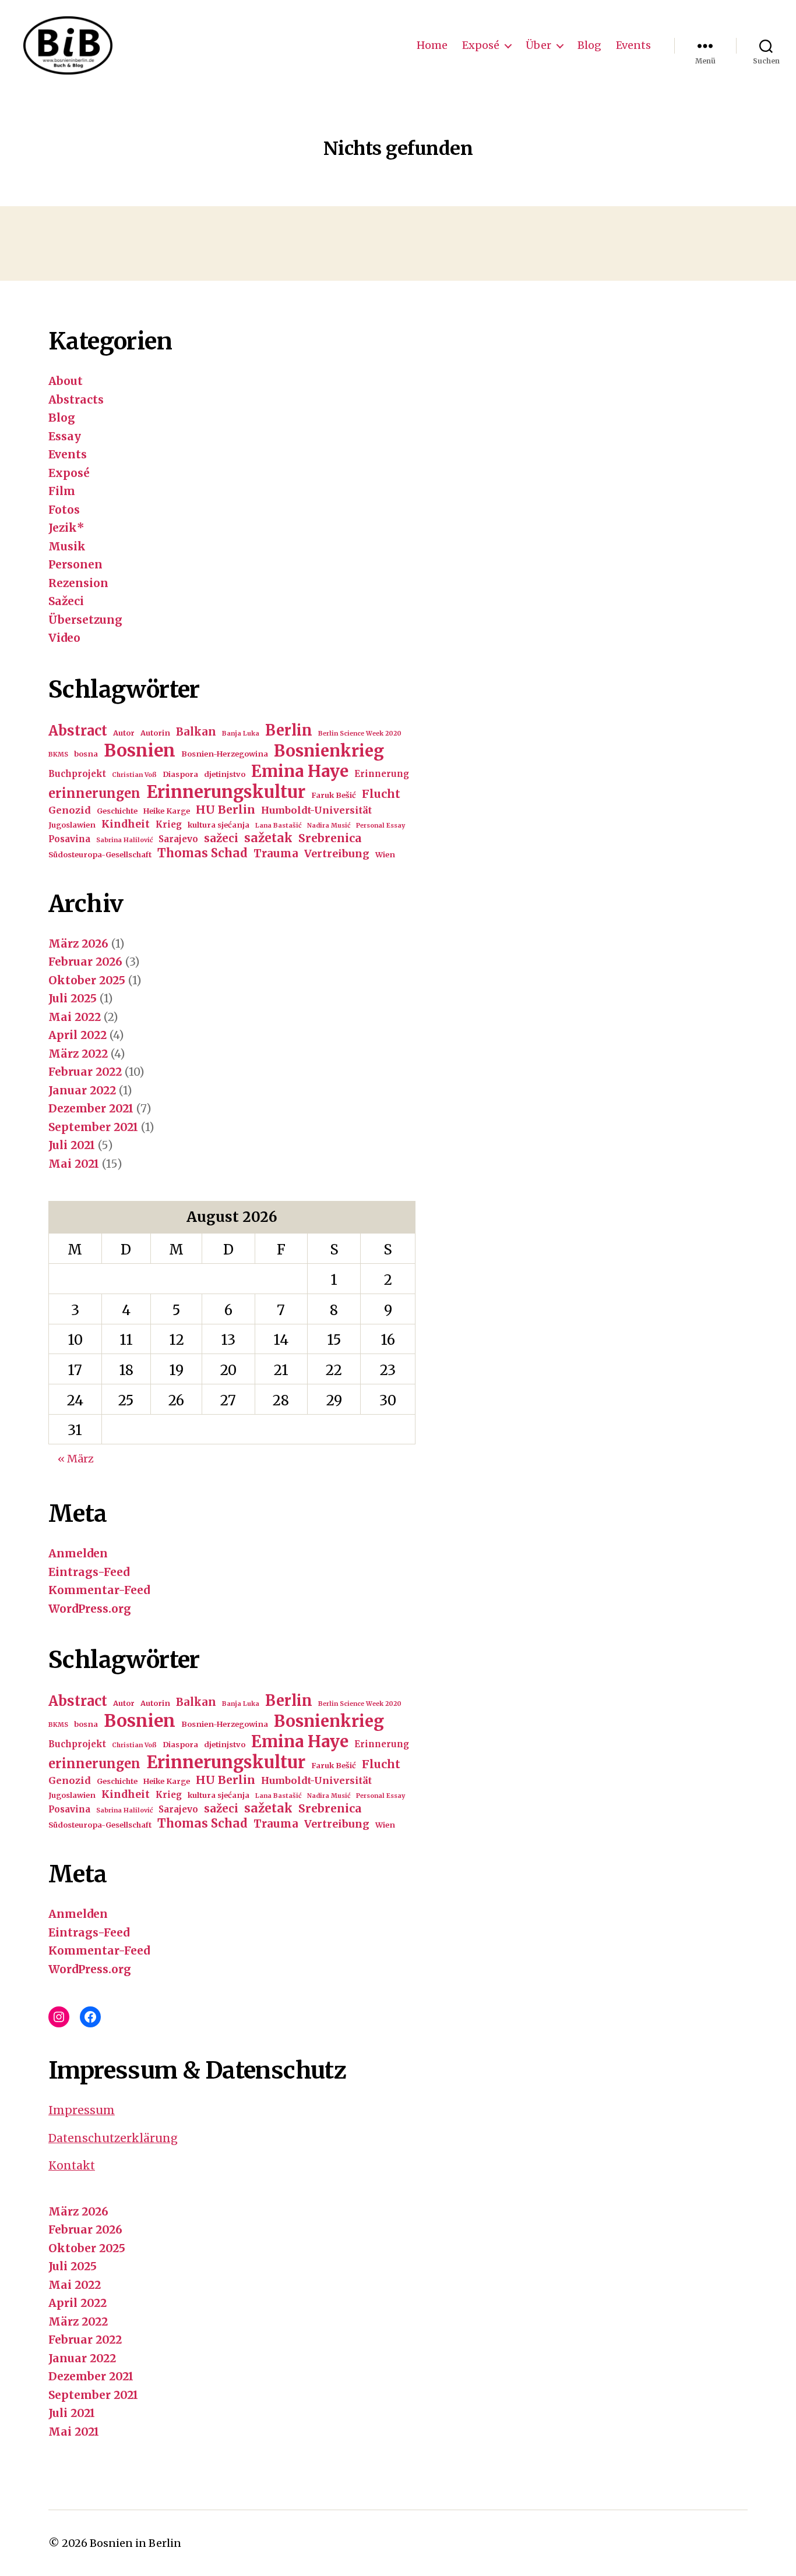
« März (76, 1459)
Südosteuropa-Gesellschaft (100, 855)
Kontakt (72, 2165)
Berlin (289, 730)
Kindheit (126, 824)
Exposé (481, 45)
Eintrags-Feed (89, 1572)
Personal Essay (381, 826)
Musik (67, 546)
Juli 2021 (72, 1145)
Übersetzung (85, 620)
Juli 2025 (73, 998)
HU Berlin (226, 810)
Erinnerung (382, 774)
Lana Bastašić (278, 826)
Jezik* (66, 528)
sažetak (268, 838)
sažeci (221, 838)
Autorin (155, 733)
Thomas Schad (202, 853)
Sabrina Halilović (124, 840)
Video (64, 638)
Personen (75, 564)
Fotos (64, 510)
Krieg (169, 824)
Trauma (276, 854)
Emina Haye (300, 771)
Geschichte (117, 811)
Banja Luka (241, 734)
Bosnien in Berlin (135, 2543)
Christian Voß (134, 775)
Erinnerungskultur (226, 792)
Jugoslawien (72, 825)
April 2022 (78, 1035)
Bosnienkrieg (329, 751)
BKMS (58, 755)
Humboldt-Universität (316, 810)
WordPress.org (90, 1609)
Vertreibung (337, 854)
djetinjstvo (225, 774)
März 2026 (78, 944)
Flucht (381, 794)
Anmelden (78, 1553)
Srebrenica (330, 838)
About (66, 381)
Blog (589, 45)
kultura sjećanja (219, 825)
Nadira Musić (329, 826)
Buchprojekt (77, 774)
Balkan (196, 732)
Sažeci (66, 601)
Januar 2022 (82, 1090)
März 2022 (78, 1054)
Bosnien (140, 750)
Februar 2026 (85, 962)
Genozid (70, 810)
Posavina (69, 839)
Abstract (78, 731)
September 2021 (93, 1127)
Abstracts (76, 400)
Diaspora (180, 774)
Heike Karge (167, 811)
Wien (385, 855)
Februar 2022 (85, 1072)
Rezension (78, 583)
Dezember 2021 (91, 1108)
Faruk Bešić (334, 795)
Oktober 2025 (87, 980)
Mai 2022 (75, 1017)
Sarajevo (178, 839)
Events (633, 45)
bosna (86, 754)
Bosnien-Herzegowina (225, 754)
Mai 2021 (74, 1164)
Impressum (82, 2110)
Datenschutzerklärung (113, 2138)
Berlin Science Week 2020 (360, 734)
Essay (65, 436)
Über (538, 45)
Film (62, 491)
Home (432, 45)
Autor (124, 733)
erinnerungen (94, 793)
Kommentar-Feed (99, 1590)
